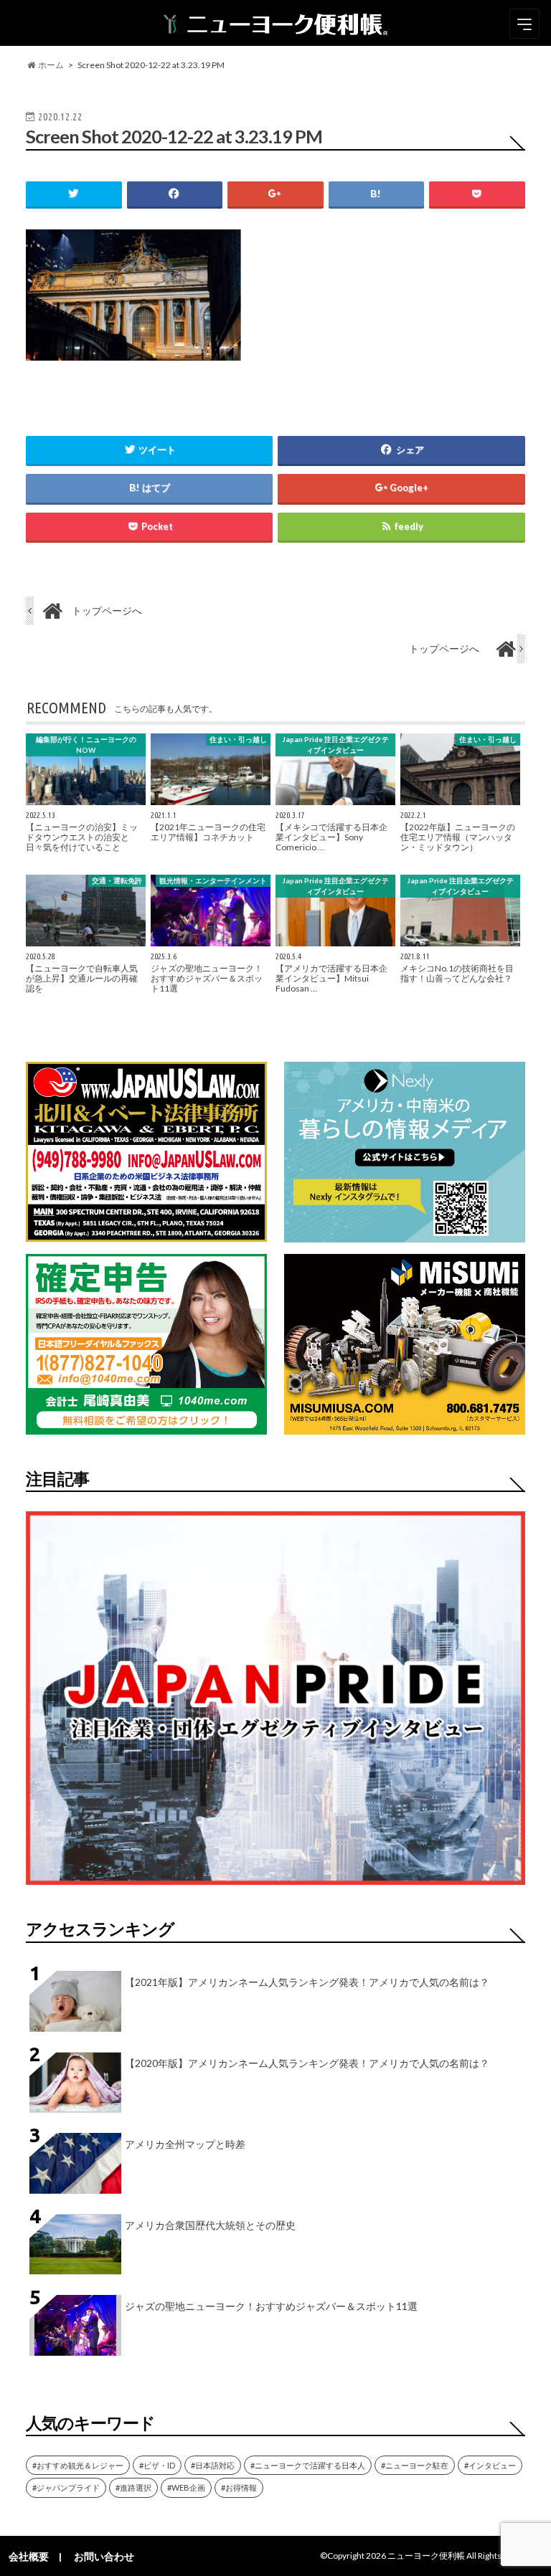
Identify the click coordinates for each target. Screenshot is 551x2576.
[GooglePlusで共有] (275, 194)
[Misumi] (405, 1426)
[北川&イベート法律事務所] (146, 1233)
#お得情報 (239, 2487)
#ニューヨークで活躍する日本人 (308, 2465)
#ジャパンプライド (66, 2487)
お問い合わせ (104, 2556)
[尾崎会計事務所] (146, 1426)
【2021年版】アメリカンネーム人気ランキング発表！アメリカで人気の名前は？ (307, 1982)
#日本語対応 (213, 2465)
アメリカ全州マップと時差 (185, 2144)
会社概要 (29, 2556)
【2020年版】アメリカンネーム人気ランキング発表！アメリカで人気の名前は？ (307, 2063)
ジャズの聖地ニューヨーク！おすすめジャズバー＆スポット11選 (271, 2306)
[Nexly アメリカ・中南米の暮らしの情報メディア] (405, 1234)
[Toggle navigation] (524, 24)
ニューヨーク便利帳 (426, 2556)
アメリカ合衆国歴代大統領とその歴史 (210, 2225)
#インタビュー (490, 2465)
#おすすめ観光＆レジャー (78, 2465)
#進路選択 (133, 2487)
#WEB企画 (186, 2487)
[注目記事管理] (275, 1887)
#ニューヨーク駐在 (415, 2465)
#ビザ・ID (157, 2465)
